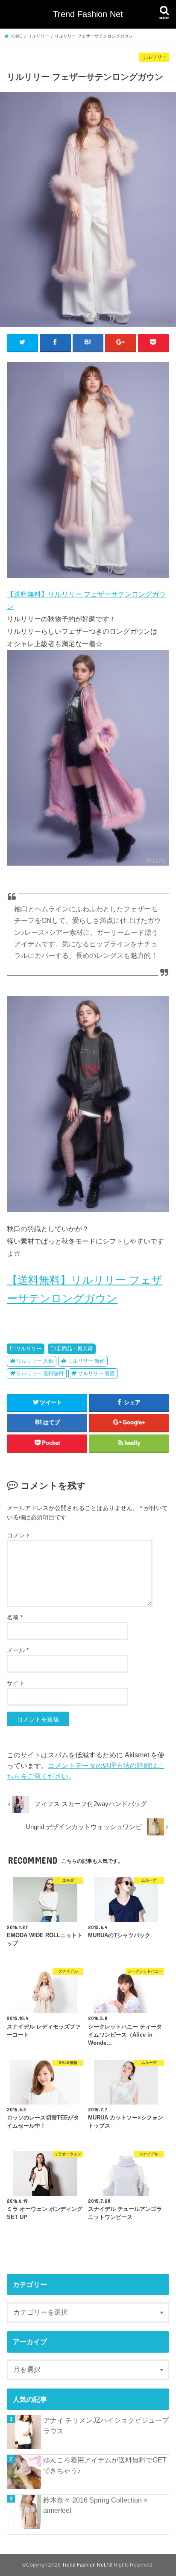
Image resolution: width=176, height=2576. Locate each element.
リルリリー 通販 (96, 1373)
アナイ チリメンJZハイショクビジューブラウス (106, 2425)
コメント (19, 1535)
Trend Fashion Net (88, 14)
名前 (15, 1617)
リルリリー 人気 (35, 1361)
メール (18, 1650)
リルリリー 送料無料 (40, 1373)
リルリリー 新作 (86, 1361)
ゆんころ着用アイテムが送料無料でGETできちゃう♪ (105, 2465)
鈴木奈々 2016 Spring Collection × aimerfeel (95, 2505)
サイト (16, 1683)
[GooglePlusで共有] (121, 342)
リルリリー (29, 1349)
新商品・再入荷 (75, 1349)
